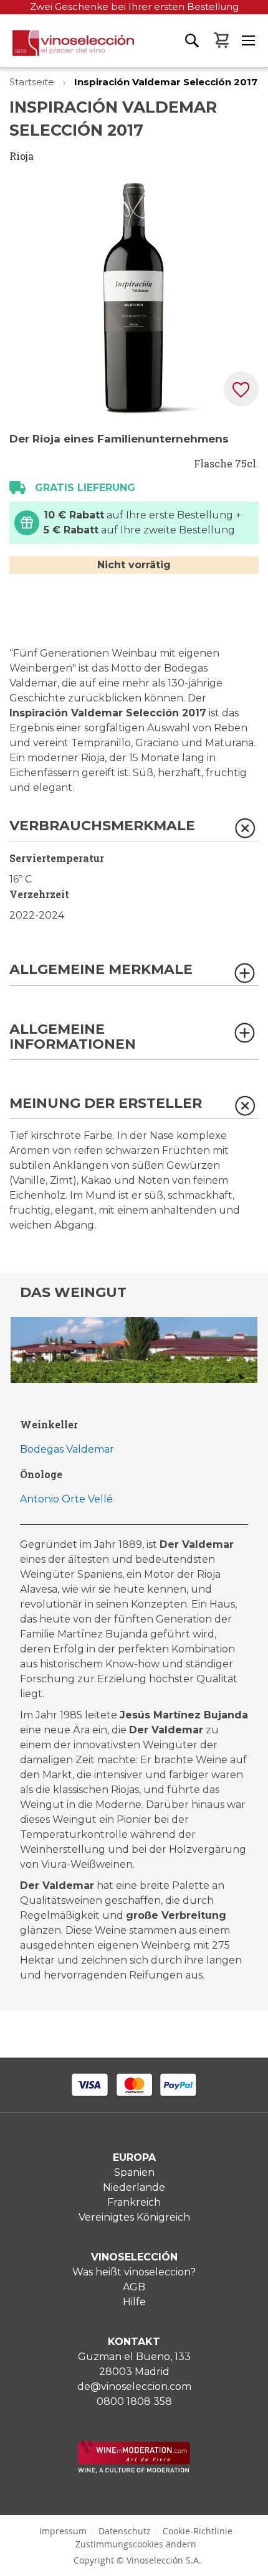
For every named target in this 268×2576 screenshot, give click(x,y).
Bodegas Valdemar (67, 1449)
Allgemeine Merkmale (101, 970)
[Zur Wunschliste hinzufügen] (241, 389)
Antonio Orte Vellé (66, 1499)
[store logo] (67, 49)
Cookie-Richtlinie (198, 2531)
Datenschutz (125, 2531)
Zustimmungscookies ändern (136, 2544)
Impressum (63, 2531)
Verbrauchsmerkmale (102, 826)
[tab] (134, 830)
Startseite (33, 82)
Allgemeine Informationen (73, 1037)
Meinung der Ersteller (106, 1104)
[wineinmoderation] (134, 2470)
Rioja (22, 156)
